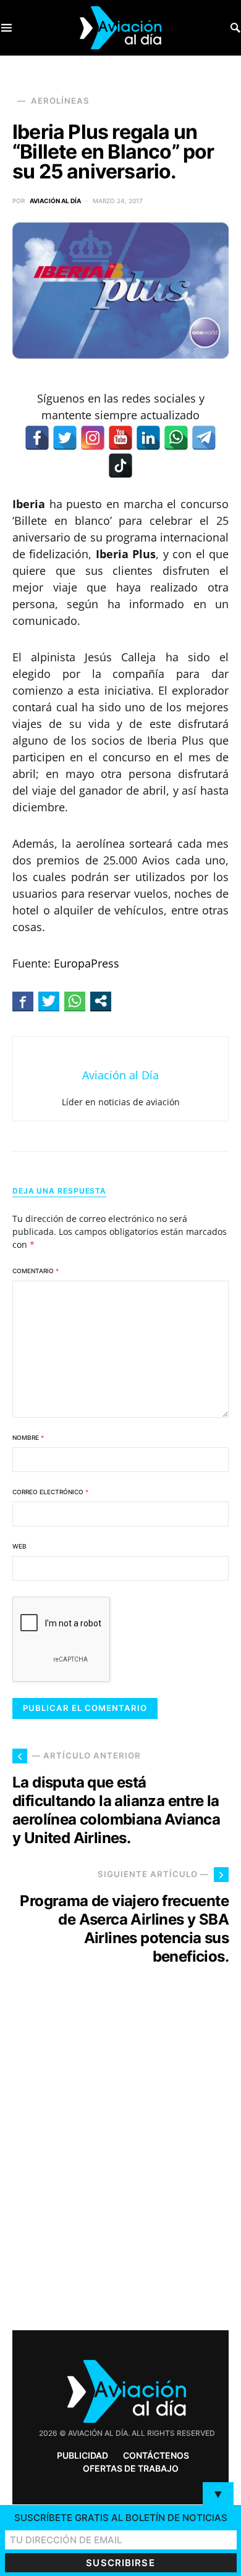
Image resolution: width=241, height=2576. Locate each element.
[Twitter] (65, 438)
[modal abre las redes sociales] (101, 1001)
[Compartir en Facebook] (23, 1001)
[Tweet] (49, 1001)
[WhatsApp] (176, 438)
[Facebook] (37, 438)
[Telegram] (204, 438)
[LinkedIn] (148, 438)
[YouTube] (120, 438)
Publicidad (82, 2455)
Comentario (36, 1271)
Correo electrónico (50, 1492)
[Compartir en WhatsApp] (75, 1001)
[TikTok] (120, 466)
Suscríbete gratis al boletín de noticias (121, 2518)
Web (19, 1546)
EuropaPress (87, 963)
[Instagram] (93, 438)
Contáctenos (156, 2455)
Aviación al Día (55, 201)
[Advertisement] (120, 2170)
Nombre (28, 1437)
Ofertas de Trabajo (131, 2468)
